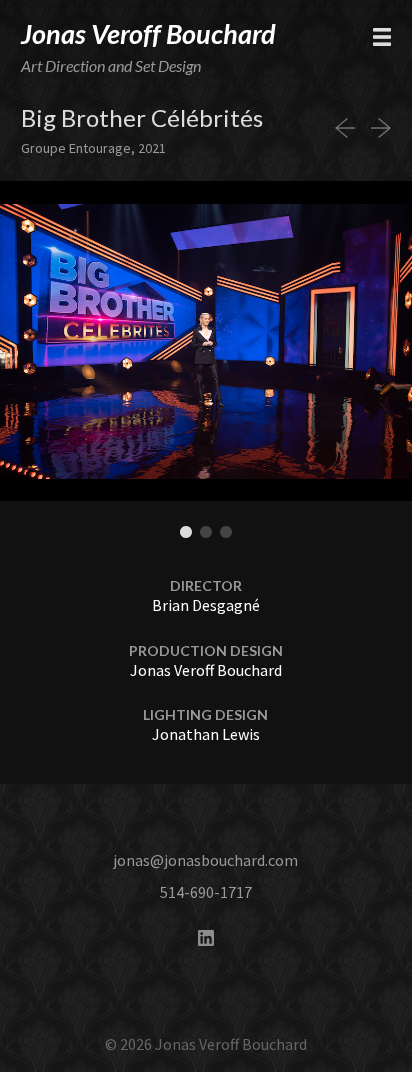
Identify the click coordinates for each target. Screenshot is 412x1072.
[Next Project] (377, 128)
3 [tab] (226, 533)
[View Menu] (382, 37)
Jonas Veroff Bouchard (148, 33)
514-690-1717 (206, 892)
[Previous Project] (349, 128)
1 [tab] (186, 533)
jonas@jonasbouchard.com (205, 860)
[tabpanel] (206, 341)
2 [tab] (206, 533)
